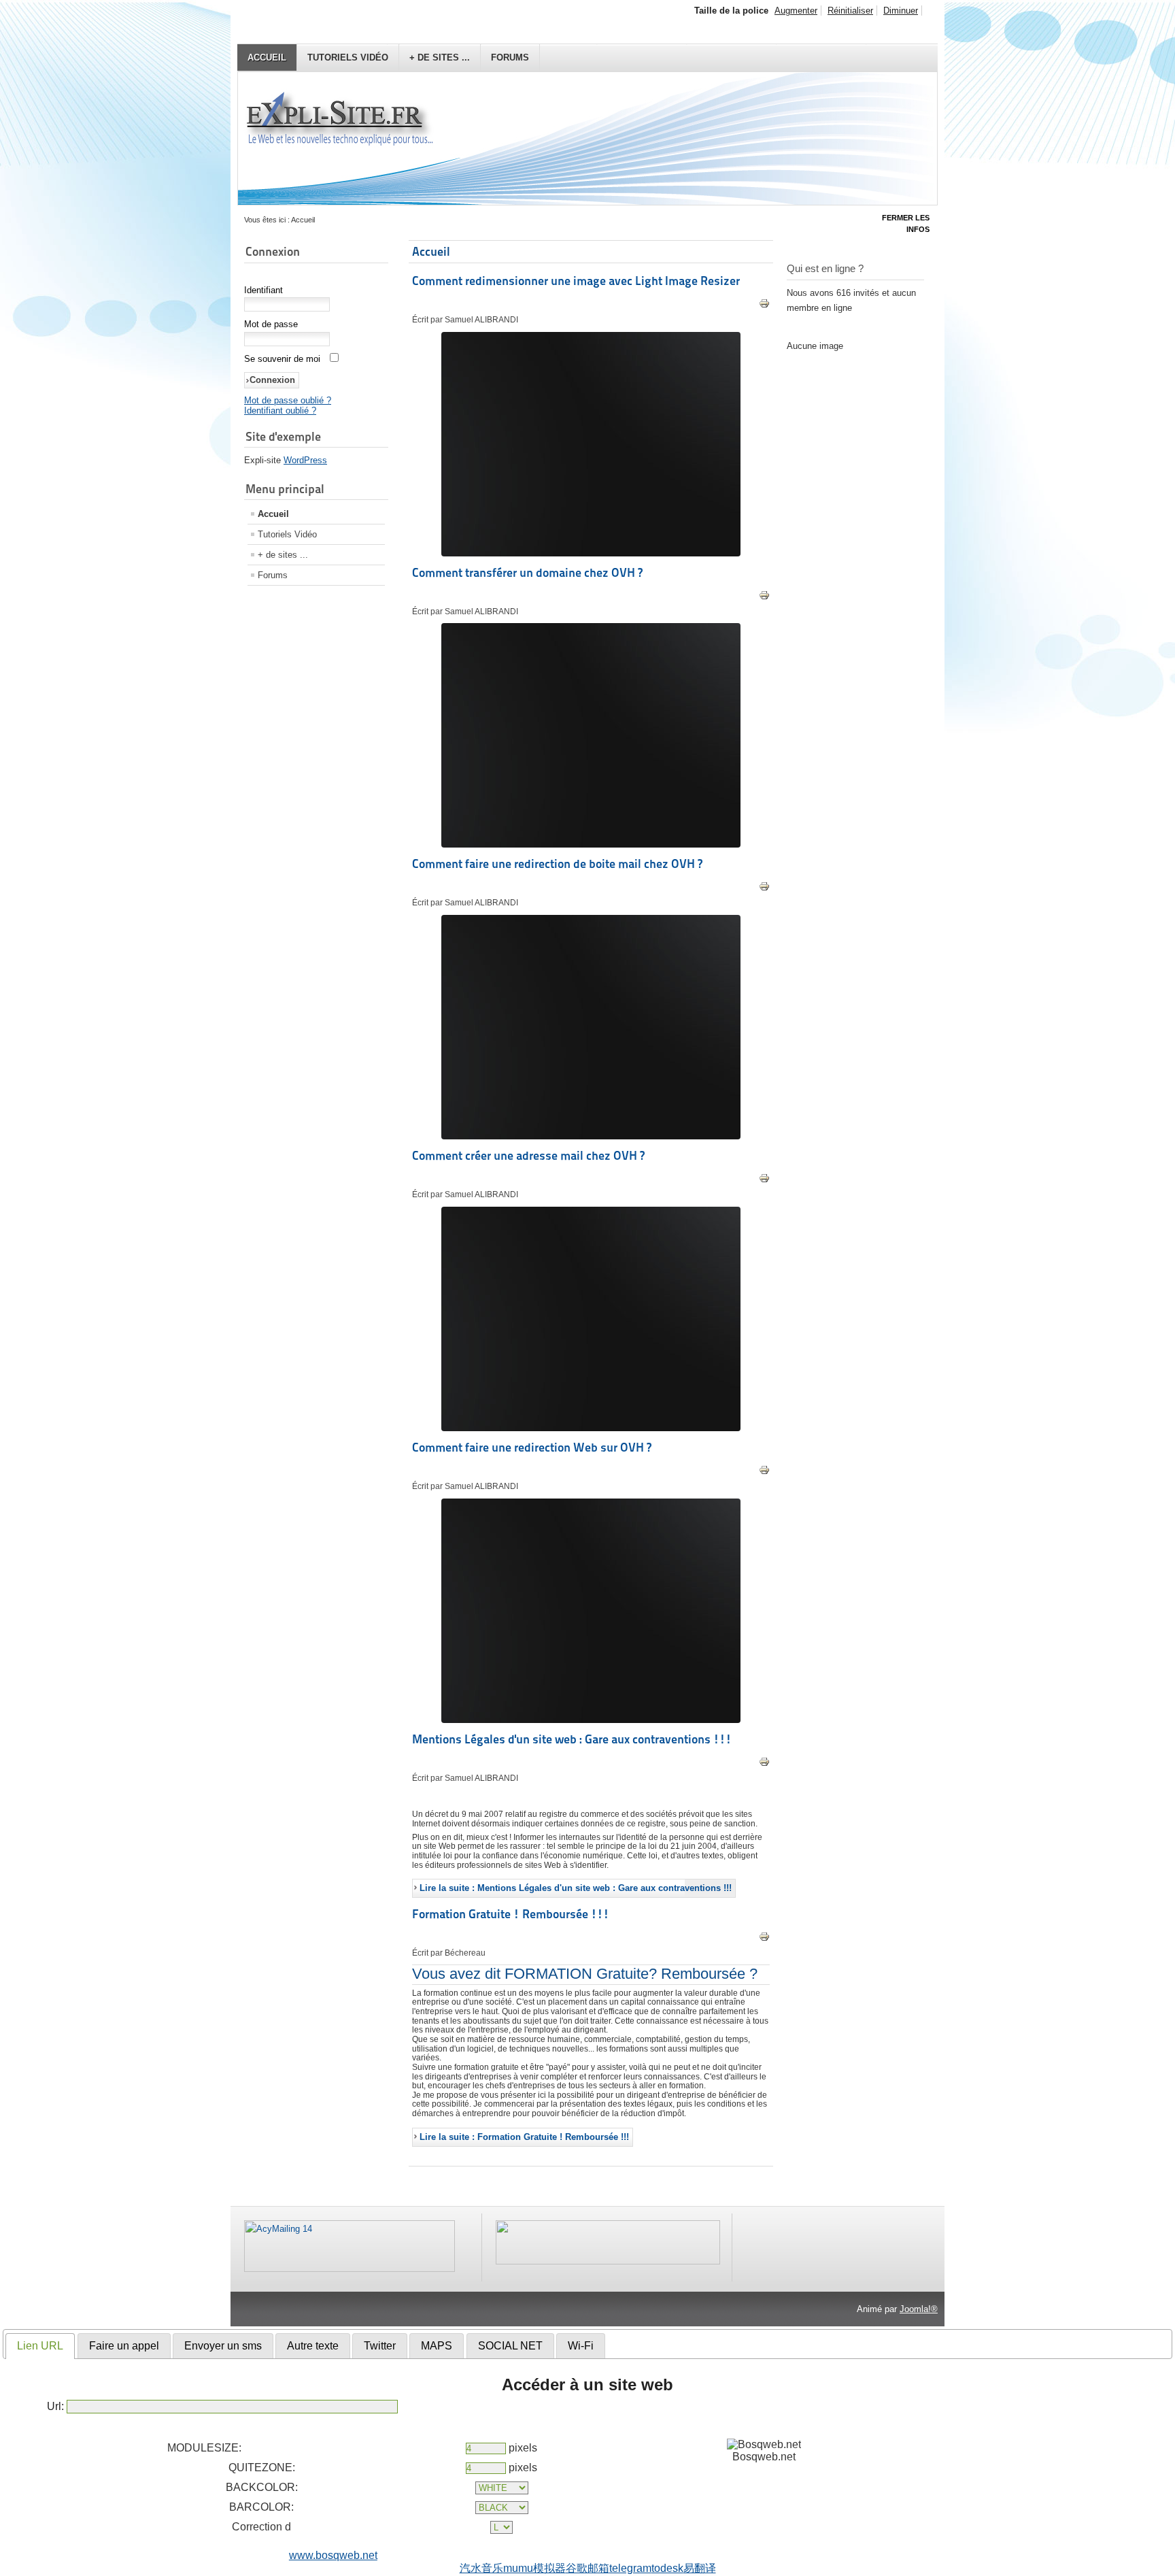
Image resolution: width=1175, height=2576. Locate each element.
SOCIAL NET (510, 2346)
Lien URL (40, 2346)
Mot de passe (271, 324)
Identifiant (263, 290)
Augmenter (796, 11)
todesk (667, 2568)
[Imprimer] (764, 306)
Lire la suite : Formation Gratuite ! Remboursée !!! (524, 2137)
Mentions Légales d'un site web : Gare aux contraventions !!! (572, 1739)
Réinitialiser (850, 11)
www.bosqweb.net (333, 2555)
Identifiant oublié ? (280, 411)
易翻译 (700, 2568)
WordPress (305, 460)
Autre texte (313, 2346)
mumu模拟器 (534, 2568)
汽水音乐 (481, 2568)
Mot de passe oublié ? (288, 400)
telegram (630, 2568)
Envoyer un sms (223, 2346)
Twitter (380, 2346)
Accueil (267, 57)
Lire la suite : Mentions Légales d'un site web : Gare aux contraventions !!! (576, 1888)
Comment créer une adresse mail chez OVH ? (528, 1155)
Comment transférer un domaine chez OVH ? (527, 572)
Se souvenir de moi (282, 359)
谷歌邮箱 (587, 2568)
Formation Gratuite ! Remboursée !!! (511, 1914)
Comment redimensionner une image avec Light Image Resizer (576, 281)
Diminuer (901, 11)
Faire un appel (124, 2346)
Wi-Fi (581, 2346)
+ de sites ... (440, 57)
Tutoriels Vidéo (348, 57)
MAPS (437, 2346)
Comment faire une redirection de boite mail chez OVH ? (557, 864)
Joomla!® (919, 2309)
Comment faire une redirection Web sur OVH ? (532, 1447)
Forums (510, 57)
